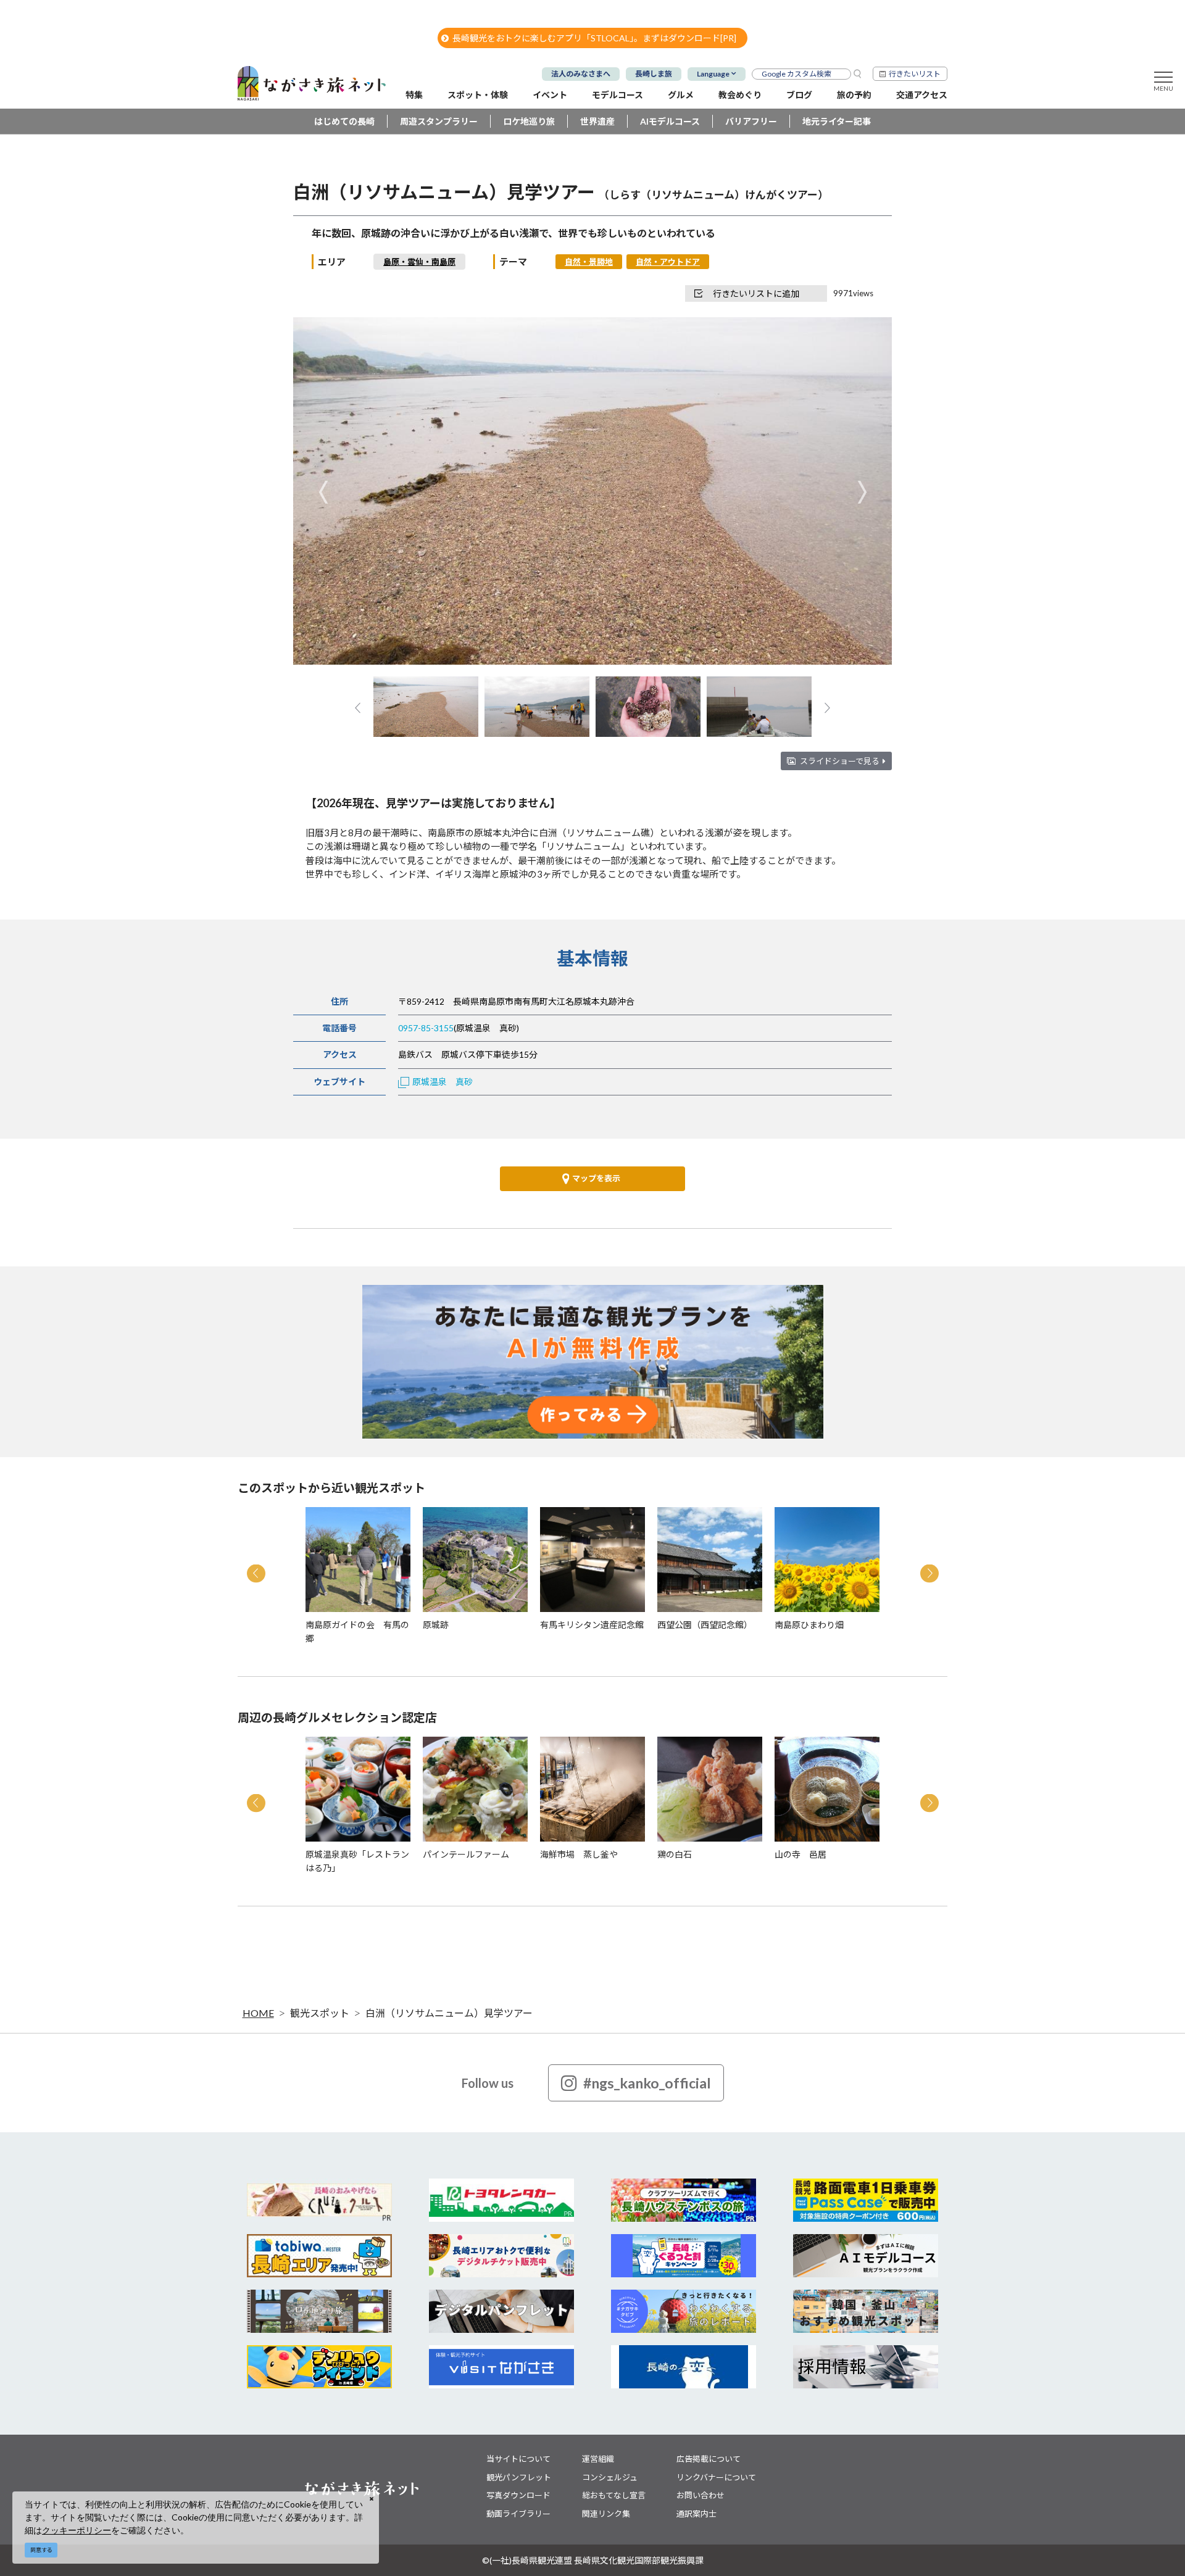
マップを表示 (596, 1178)
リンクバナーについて (716, 2477)
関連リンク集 (606, 2514)
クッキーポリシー (77, 2530)
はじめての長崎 (344, 121)
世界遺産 (597, 121)
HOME (258, 2013)
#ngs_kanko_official (647, 2083)
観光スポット (320, 2013)
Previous (323, 492)
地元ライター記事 (837, 121)
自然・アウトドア (668, 262)
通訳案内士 (696, 2514)
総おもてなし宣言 (614, 2495)
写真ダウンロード (518, 2495)
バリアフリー (751, 121)
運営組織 (598, 2459)
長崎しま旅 (654, 74)
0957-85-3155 (426, 1028)
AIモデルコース (670, 121)
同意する (41, 2550)
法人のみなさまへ (581, 74)
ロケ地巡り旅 (529, 121)
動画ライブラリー (518, 2514)
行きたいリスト (915, 74)
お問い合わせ (701, 2495)
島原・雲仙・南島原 (419, 262)
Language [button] (713, 74)
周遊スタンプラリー (439, 121)
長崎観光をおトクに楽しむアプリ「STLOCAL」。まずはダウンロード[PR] (594, 38)
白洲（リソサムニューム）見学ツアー (449, 2013)
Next (862, 492)
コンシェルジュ (610, 2477)
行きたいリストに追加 (756, 293)
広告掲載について (709, 2459)
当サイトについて (518, 2459)
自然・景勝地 (589, 262)
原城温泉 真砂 (443, 1082)
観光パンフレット (519, 2477)
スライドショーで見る (840, 761)
